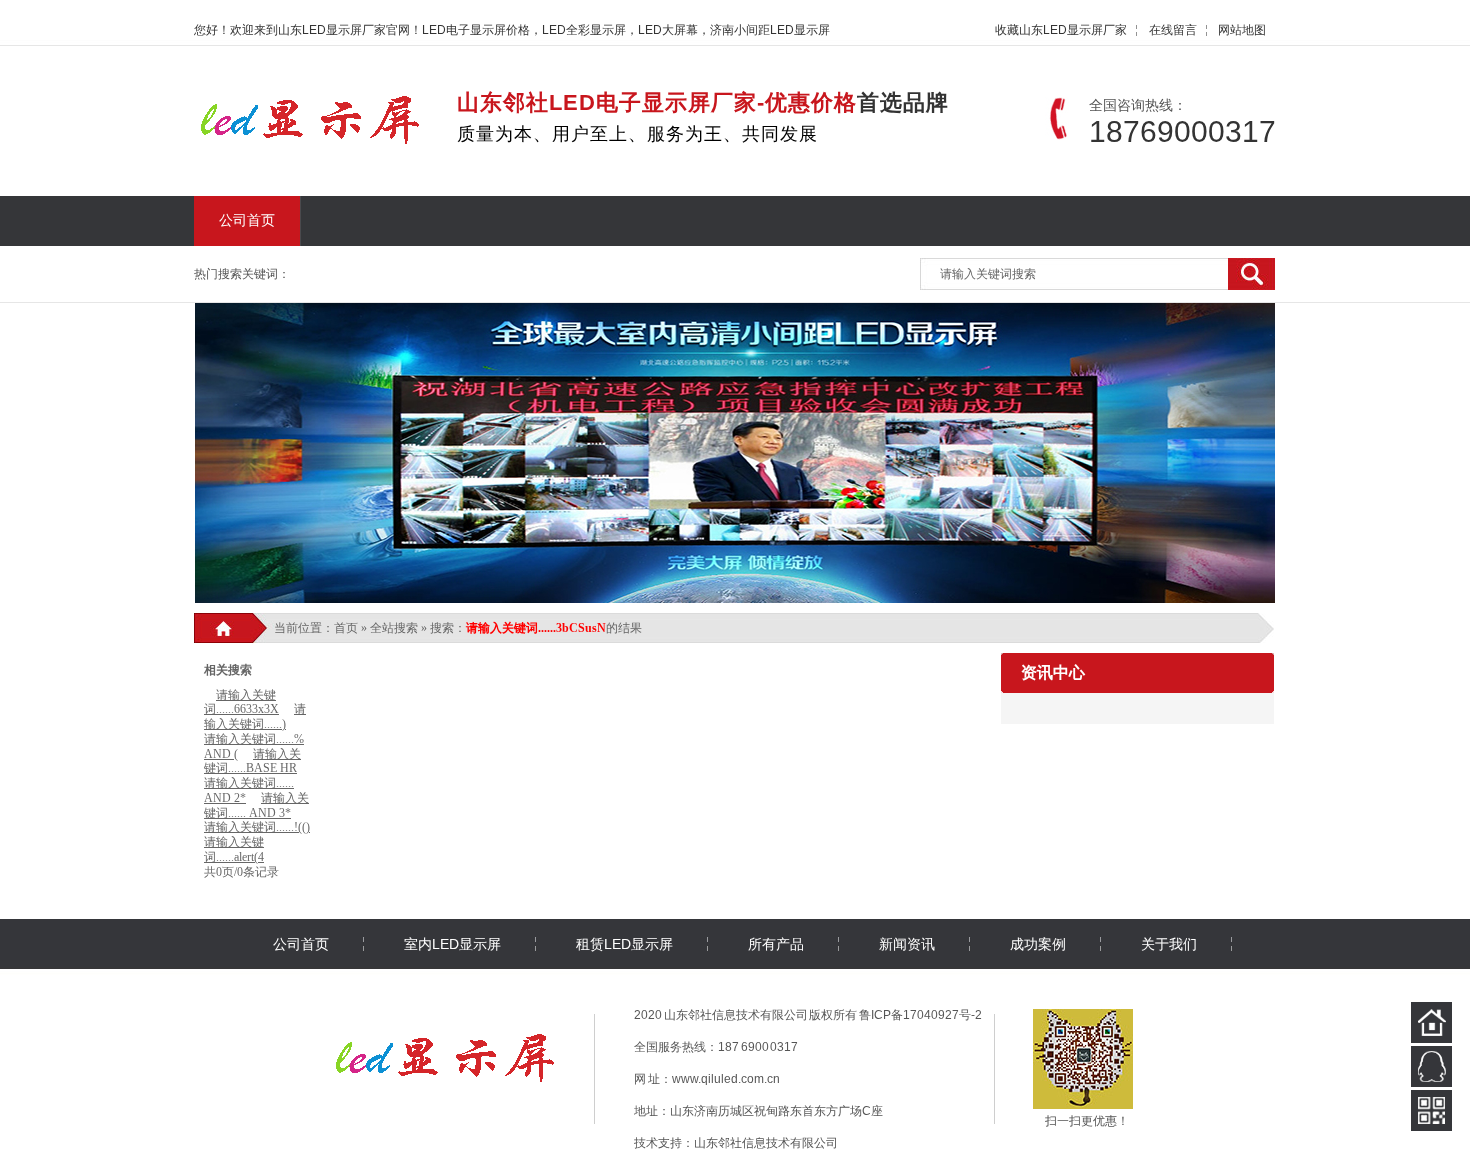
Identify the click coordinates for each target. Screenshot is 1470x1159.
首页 (346, 628)
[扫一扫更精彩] (1431, 1110)
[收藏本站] (1431, 1022)
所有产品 (776, 944)
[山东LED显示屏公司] (447, 1083)
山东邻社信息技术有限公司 (766, 1143)
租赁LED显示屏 (624, 944)
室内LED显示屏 (452, 944)
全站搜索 (394, 628)
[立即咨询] (1431, 1066)
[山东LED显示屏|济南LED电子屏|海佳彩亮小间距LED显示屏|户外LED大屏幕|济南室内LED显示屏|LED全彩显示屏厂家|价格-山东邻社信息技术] (312, 138)
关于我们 (1169, 944)
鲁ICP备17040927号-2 (920, 1015)
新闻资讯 (907, 944)
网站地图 (1242, 30)
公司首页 (247, 220)
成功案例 (1038, 944)
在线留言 (1173, 30)
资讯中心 (1053, 672)
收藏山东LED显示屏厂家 (1061, 30)
